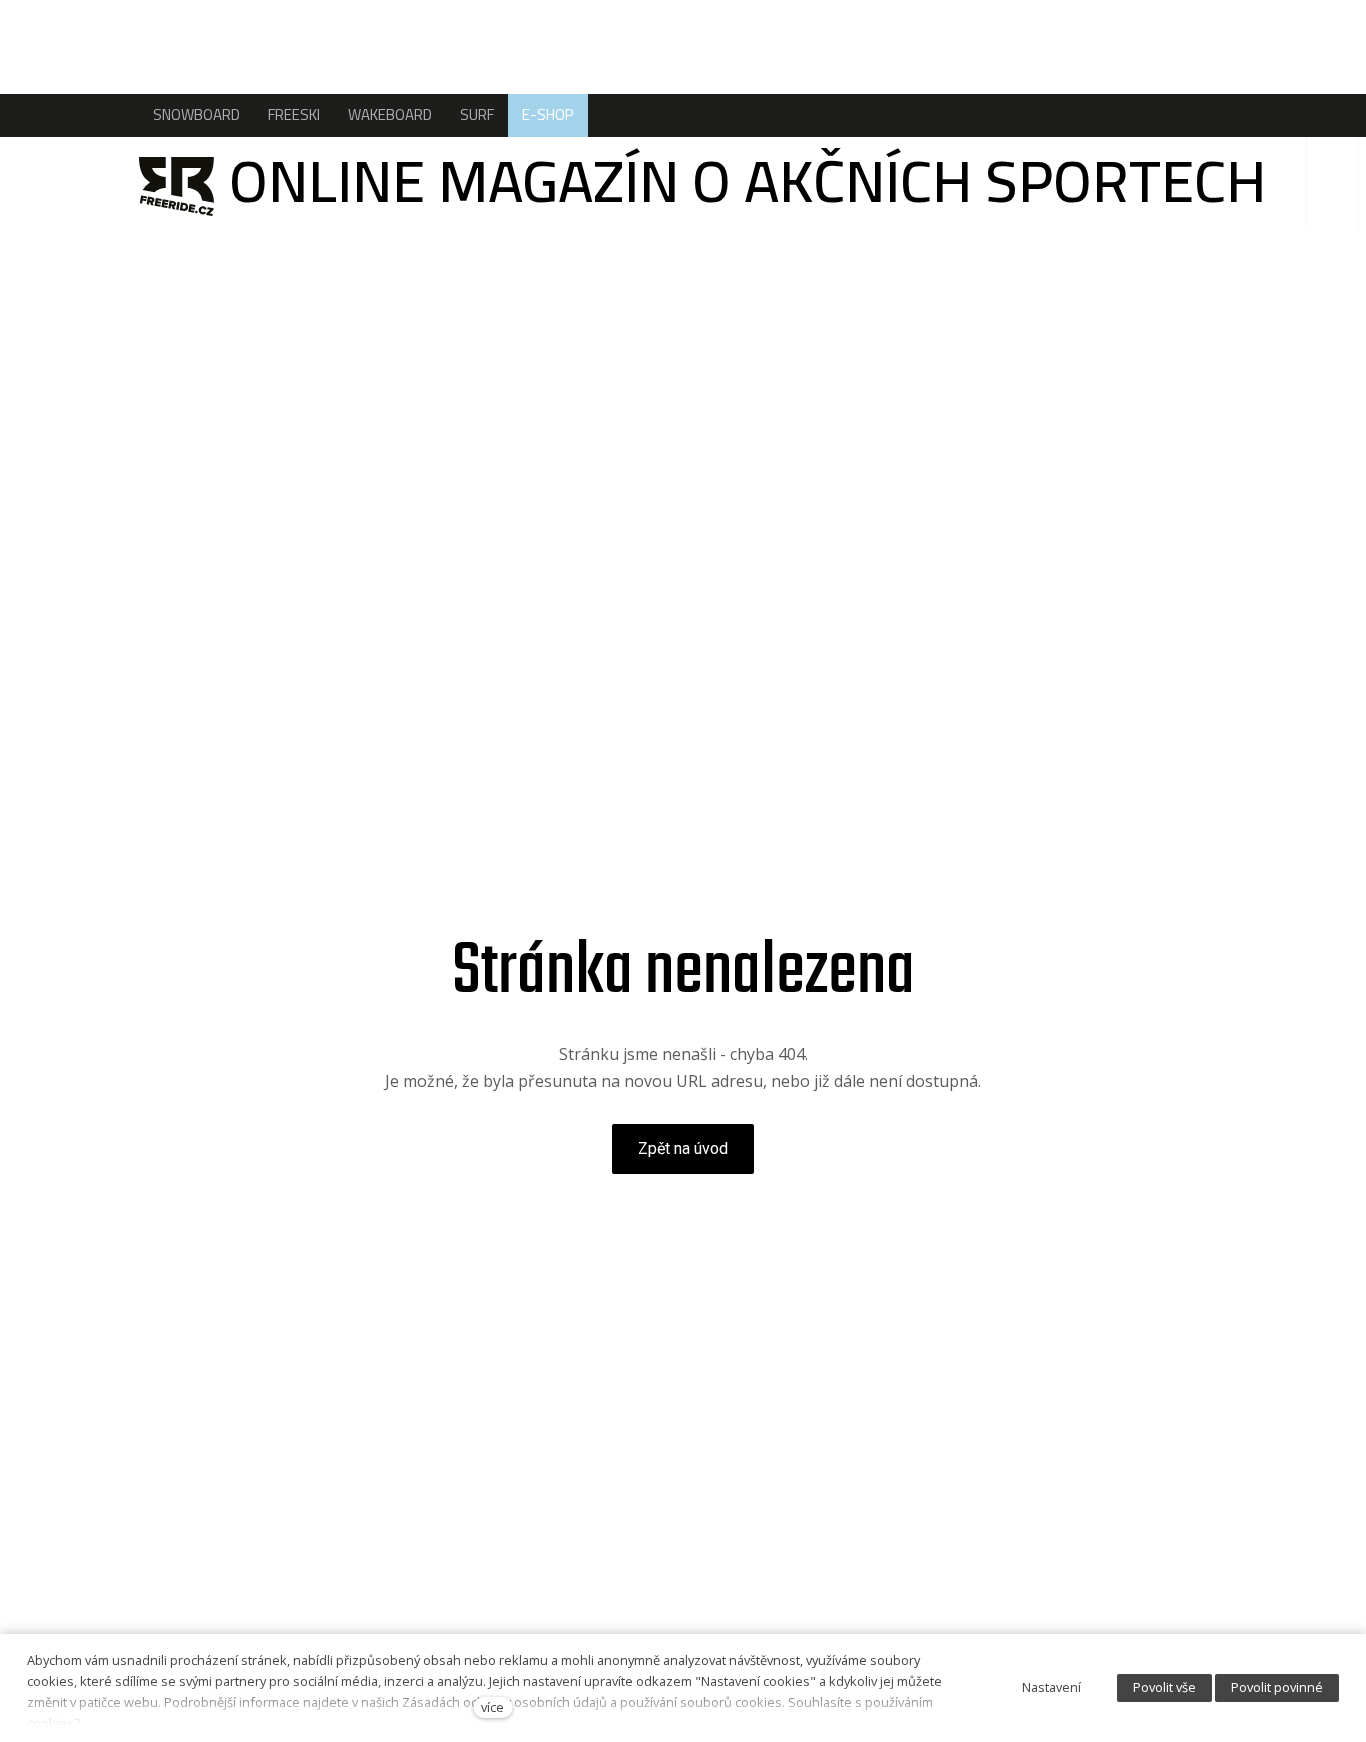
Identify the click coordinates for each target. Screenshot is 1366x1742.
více (492, 1707)
